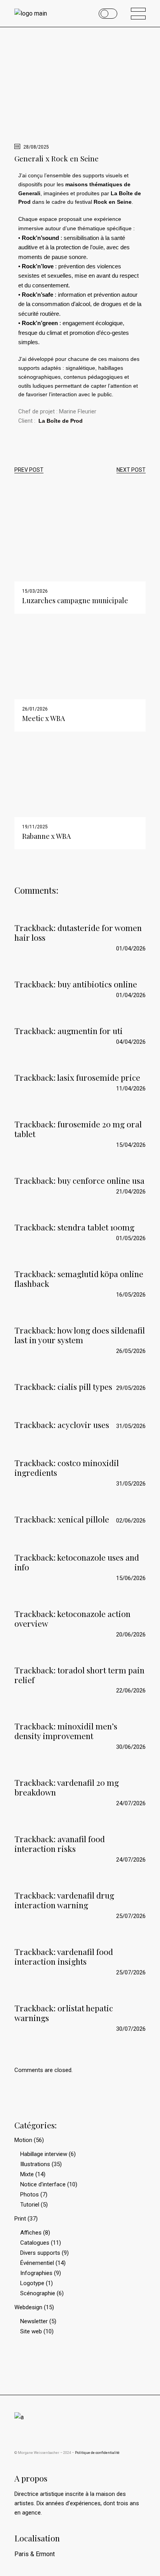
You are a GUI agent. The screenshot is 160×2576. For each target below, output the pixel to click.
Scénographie (38, 2293)
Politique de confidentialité (97, 2453)
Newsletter (34, 2321)
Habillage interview (44, 2154)
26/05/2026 (131, 1351)
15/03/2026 (35, 591)
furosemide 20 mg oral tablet (78, 1129)
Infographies (36, 2273)
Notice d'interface (43, 2184)
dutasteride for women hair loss (78, 932)
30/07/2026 (131, 2029)
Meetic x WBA (43, 718)
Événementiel (37, 2263)
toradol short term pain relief (79, 1675)
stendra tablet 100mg (96, 1227)
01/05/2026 (131, 1238)
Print (20, 2219)
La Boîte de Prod (61, 421)
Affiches (31, 2233)
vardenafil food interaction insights (64, 1956)
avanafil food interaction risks (60, 1844)
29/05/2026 (131, 1388)
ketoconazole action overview (72, 1618)
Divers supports (40, 2253)
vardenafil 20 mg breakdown (67, 1787)
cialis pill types (85, 1386)
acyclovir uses (83, 1424)
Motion (23, 2140)
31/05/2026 (131, 1426)
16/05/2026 (131, 1295)
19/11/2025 (35, 827)
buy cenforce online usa (101, 1180)
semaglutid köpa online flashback (79, 1278)
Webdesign (28, 2307)
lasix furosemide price (99, 1077)
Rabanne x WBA (46, 836)
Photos (30, 2194)
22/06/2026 (131, 1690)
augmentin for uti (90, 1031)
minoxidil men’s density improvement (66, 1731)
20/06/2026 (131, 1634)
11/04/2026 (131, 1088)
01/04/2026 (131, 948)
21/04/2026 (131, 1192)
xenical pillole (83, 1519)
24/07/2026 (131, 1803)
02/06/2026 (131, 1521)
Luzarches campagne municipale (75, 600)
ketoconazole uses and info (77, 1562)
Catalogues (35, 2243)
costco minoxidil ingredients (67, 1467)
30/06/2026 (131, 1747)
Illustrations (35, 2164)
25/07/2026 (131, 1916)
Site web (31, 2331)
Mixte (27, 2174)
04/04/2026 (131, 1042)
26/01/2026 (35, 709)
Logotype (32, 2283)
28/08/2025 (36, 147)
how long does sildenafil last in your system (80, 1335)
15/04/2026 (131, 1145)
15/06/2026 (131, 1578)
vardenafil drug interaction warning (64, 1900)
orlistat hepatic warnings (64, 2013)
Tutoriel (30, 2205)
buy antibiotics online (97, 984)
